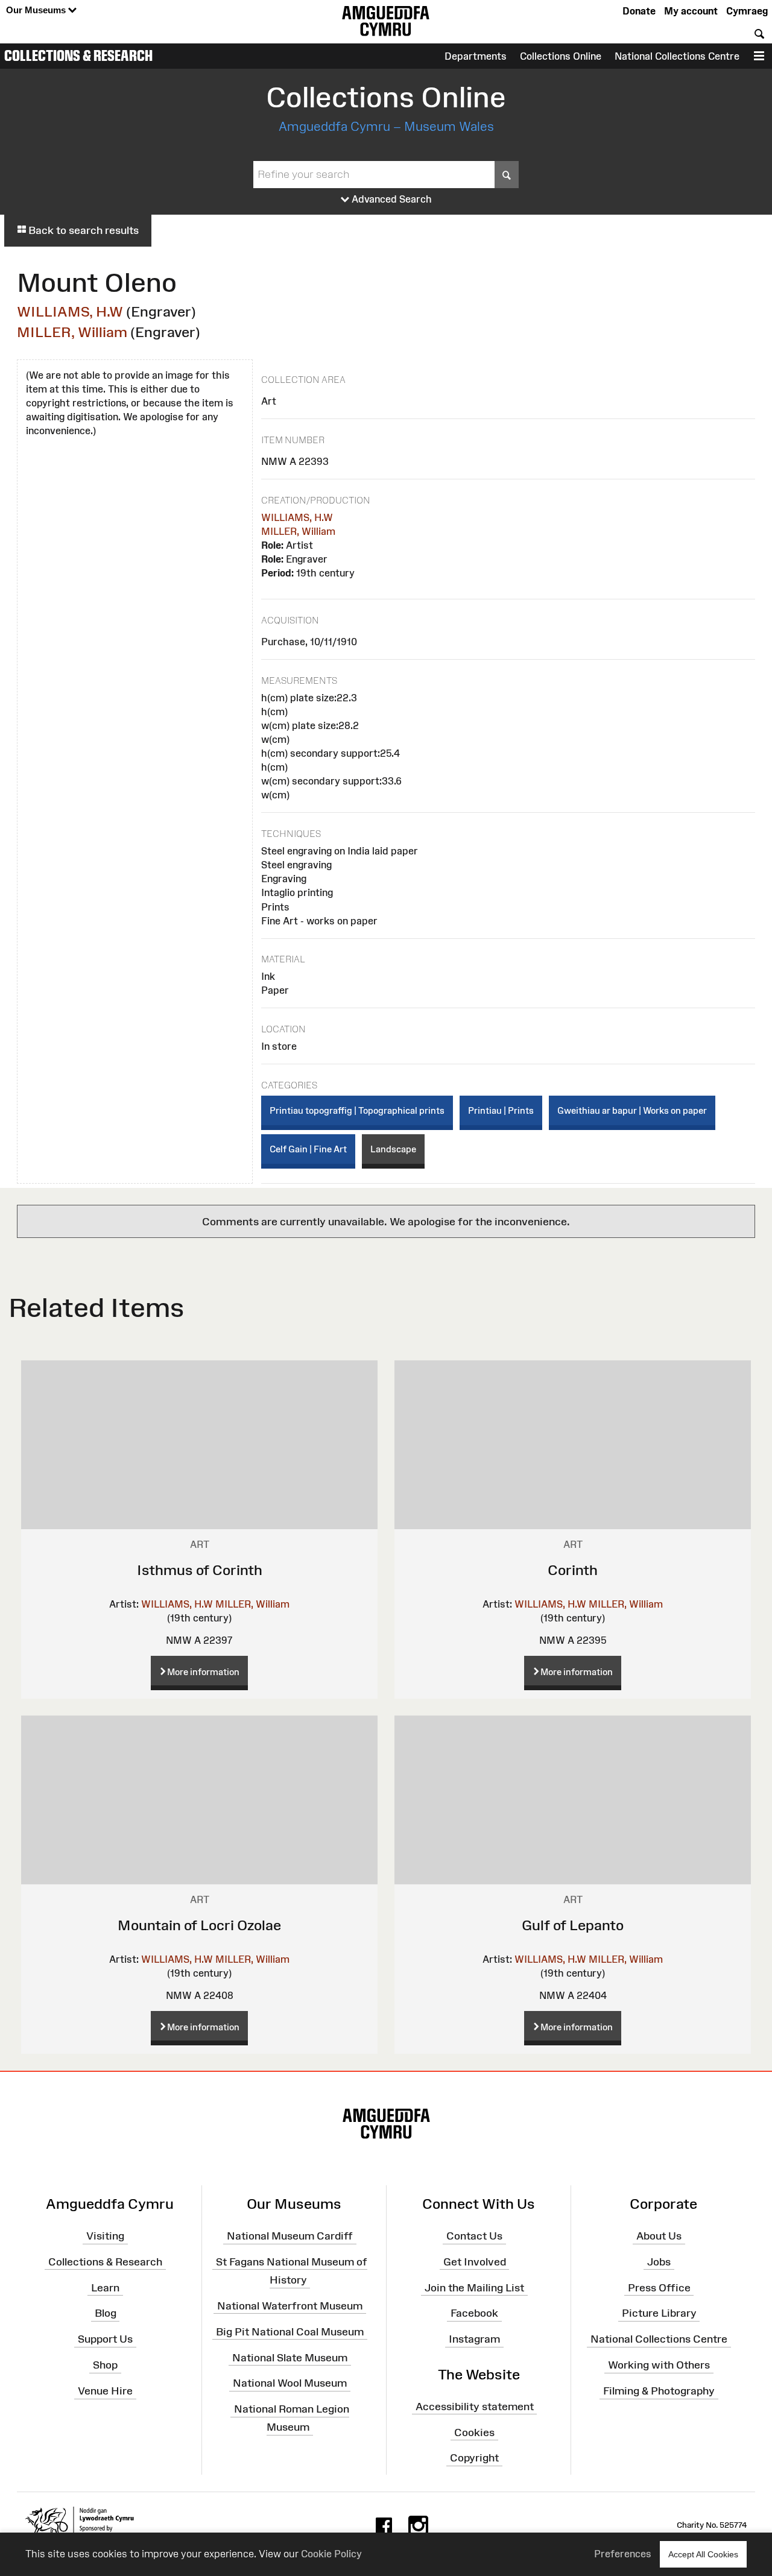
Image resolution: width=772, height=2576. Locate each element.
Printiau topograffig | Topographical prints (357, 1110)
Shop (105, 2365)
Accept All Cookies (703, 2554)
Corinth (573, 1570)
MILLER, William (72, 332)
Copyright (474, 2458)
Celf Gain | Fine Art (308, 1149)
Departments (476, 56)
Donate (639, 11)
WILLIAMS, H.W (70, 311)
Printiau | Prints (501, 1110)
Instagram (474, 2339)
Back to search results (82, 230)
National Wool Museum (290, 2383)
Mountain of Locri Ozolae (199, 1925)
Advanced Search (391, 199)
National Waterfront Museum (290, 2306)
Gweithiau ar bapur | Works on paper (632, 1110)
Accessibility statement (475, 2407)
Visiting (105, 2236)
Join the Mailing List (474, 2287)
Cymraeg (747, 11)
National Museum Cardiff (290, 2236)
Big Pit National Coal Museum (290, 2331)
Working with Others (659, 2365)
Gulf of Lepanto (573, 1925)
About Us (659, 2236)
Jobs (659, 2262)
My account (691, 11)
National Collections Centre (677, 56)
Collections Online (561, 56)
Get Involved (475, 2262)
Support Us (105, 2339)
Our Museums (37, 10)
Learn (105, 2287)
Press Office (659, 2287)
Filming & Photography (659, 2391)
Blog (106, 2313)
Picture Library (659, 2313)
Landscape (393, 1149)
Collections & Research (78, 55)
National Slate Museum (290, 2357)
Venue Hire (105, 2391)
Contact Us (474, 2236)
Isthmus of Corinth (200, 1570)
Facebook (474, 2313)
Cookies (474, 2432)
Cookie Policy (331, 2554)
